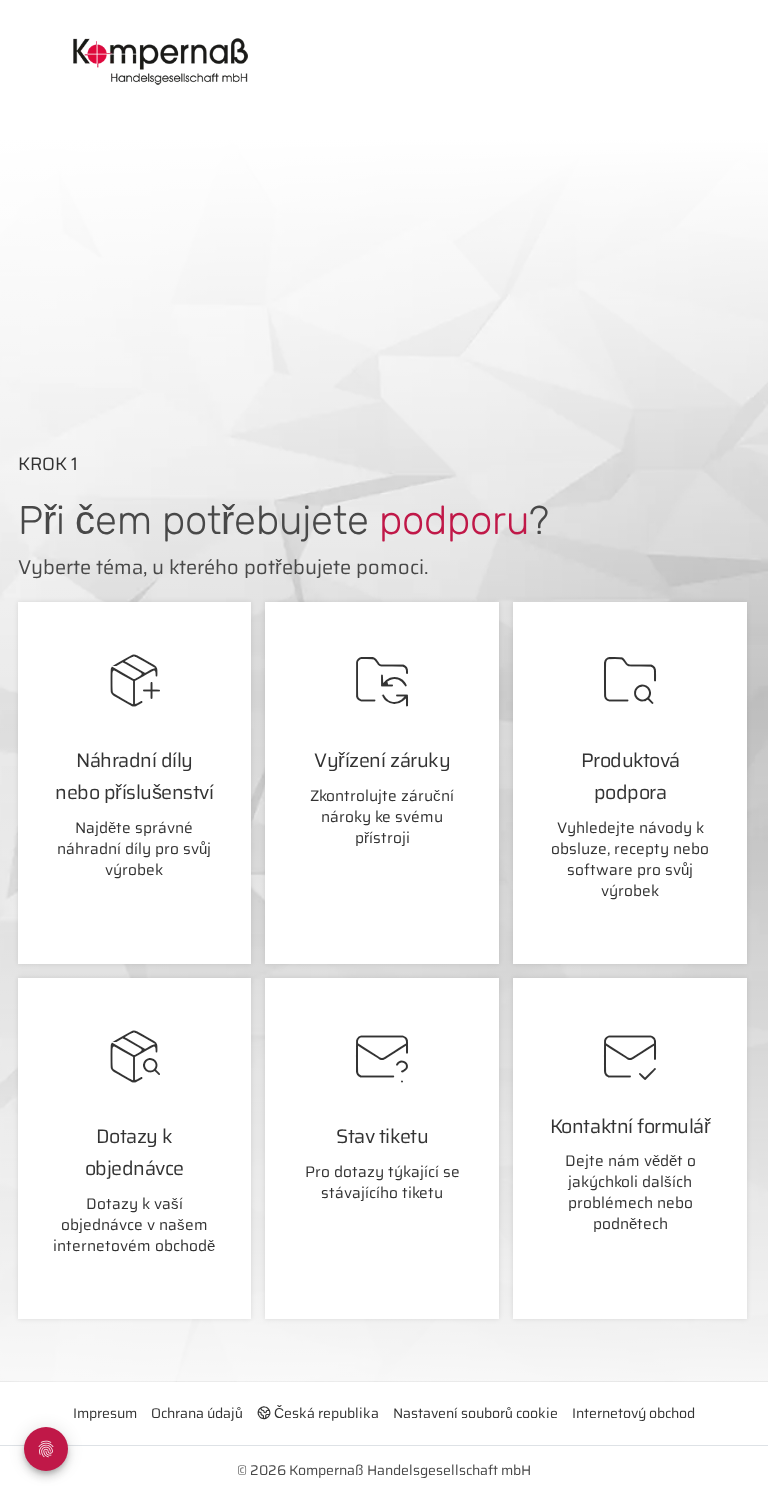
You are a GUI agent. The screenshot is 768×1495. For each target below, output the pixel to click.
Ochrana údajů (197, 1413)
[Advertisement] (408, 262)
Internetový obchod (633, 1413)
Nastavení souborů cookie (475, 1413)
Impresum (105, 1413)
